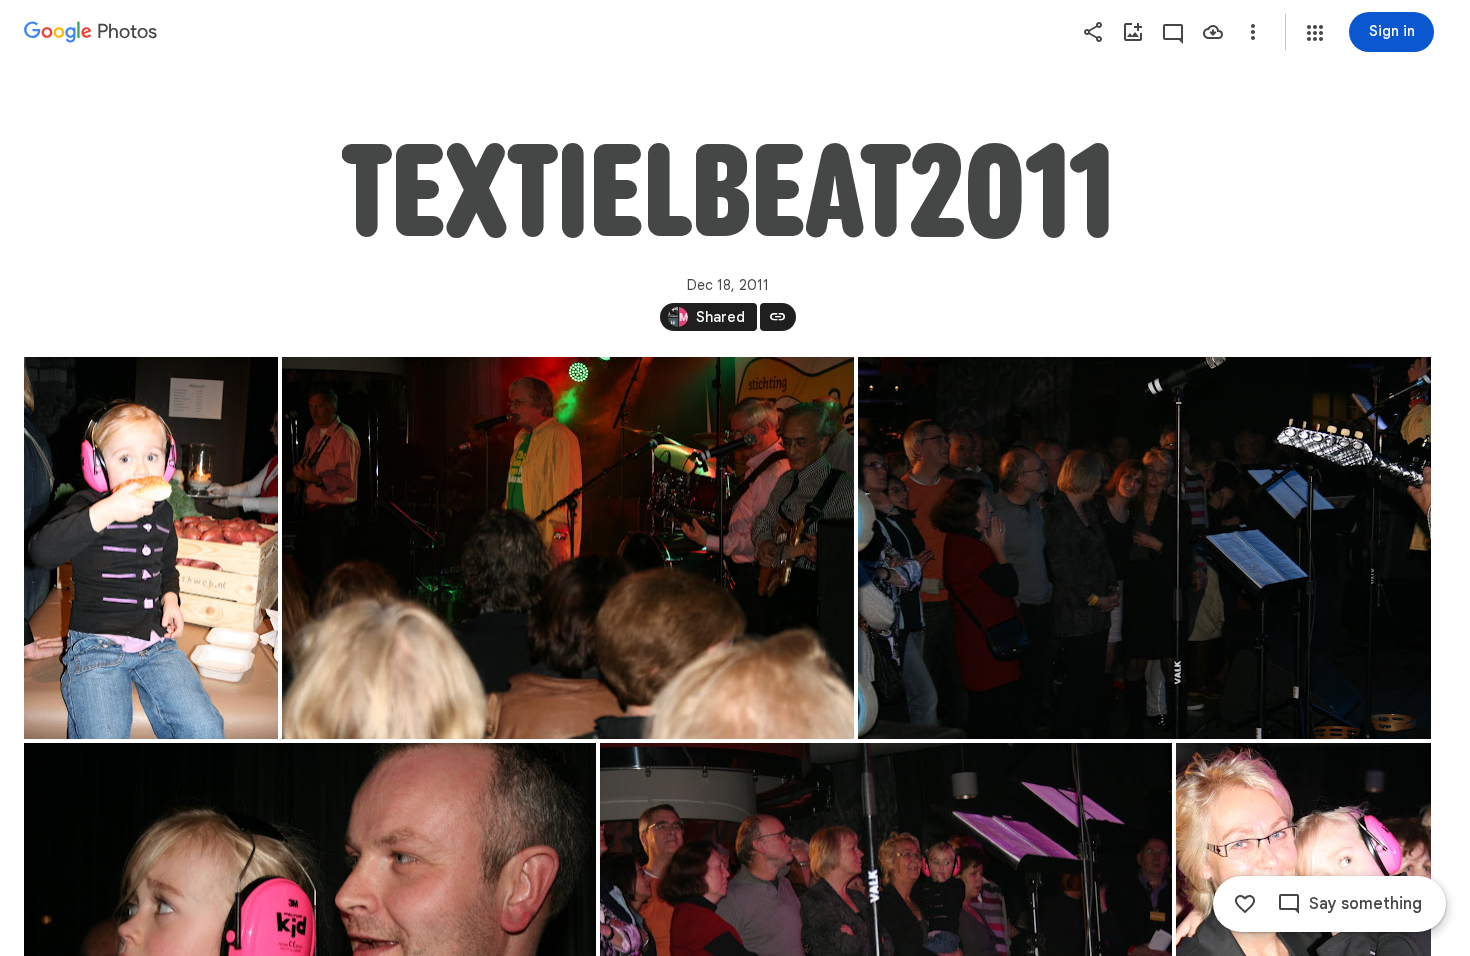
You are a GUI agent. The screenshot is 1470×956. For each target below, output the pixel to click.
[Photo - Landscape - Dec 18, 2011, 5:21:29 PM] (1144, 548)
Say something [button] (1365, 904)
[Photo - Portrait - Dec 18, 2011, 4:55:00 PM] (151, 548)
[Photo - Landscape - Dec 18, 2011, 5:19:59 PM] (568, 548)
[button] (1315, 33)
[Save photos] (1213, 32)
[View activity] (1173, 32)
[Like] (1245, 904)
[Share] (1093, 32)
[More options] (1253, 32)
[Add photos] (1133, 32)
